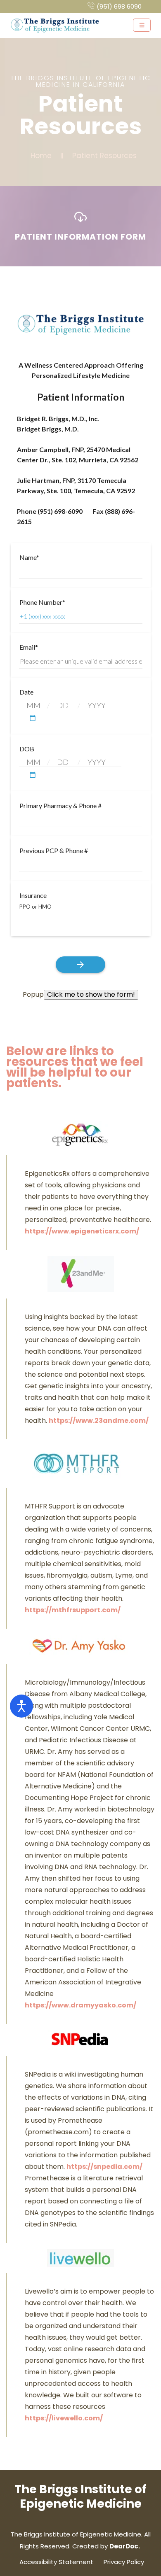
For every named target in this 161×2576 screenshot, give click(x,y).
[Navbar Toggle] (142, 25)
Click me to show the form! (91, 994)
